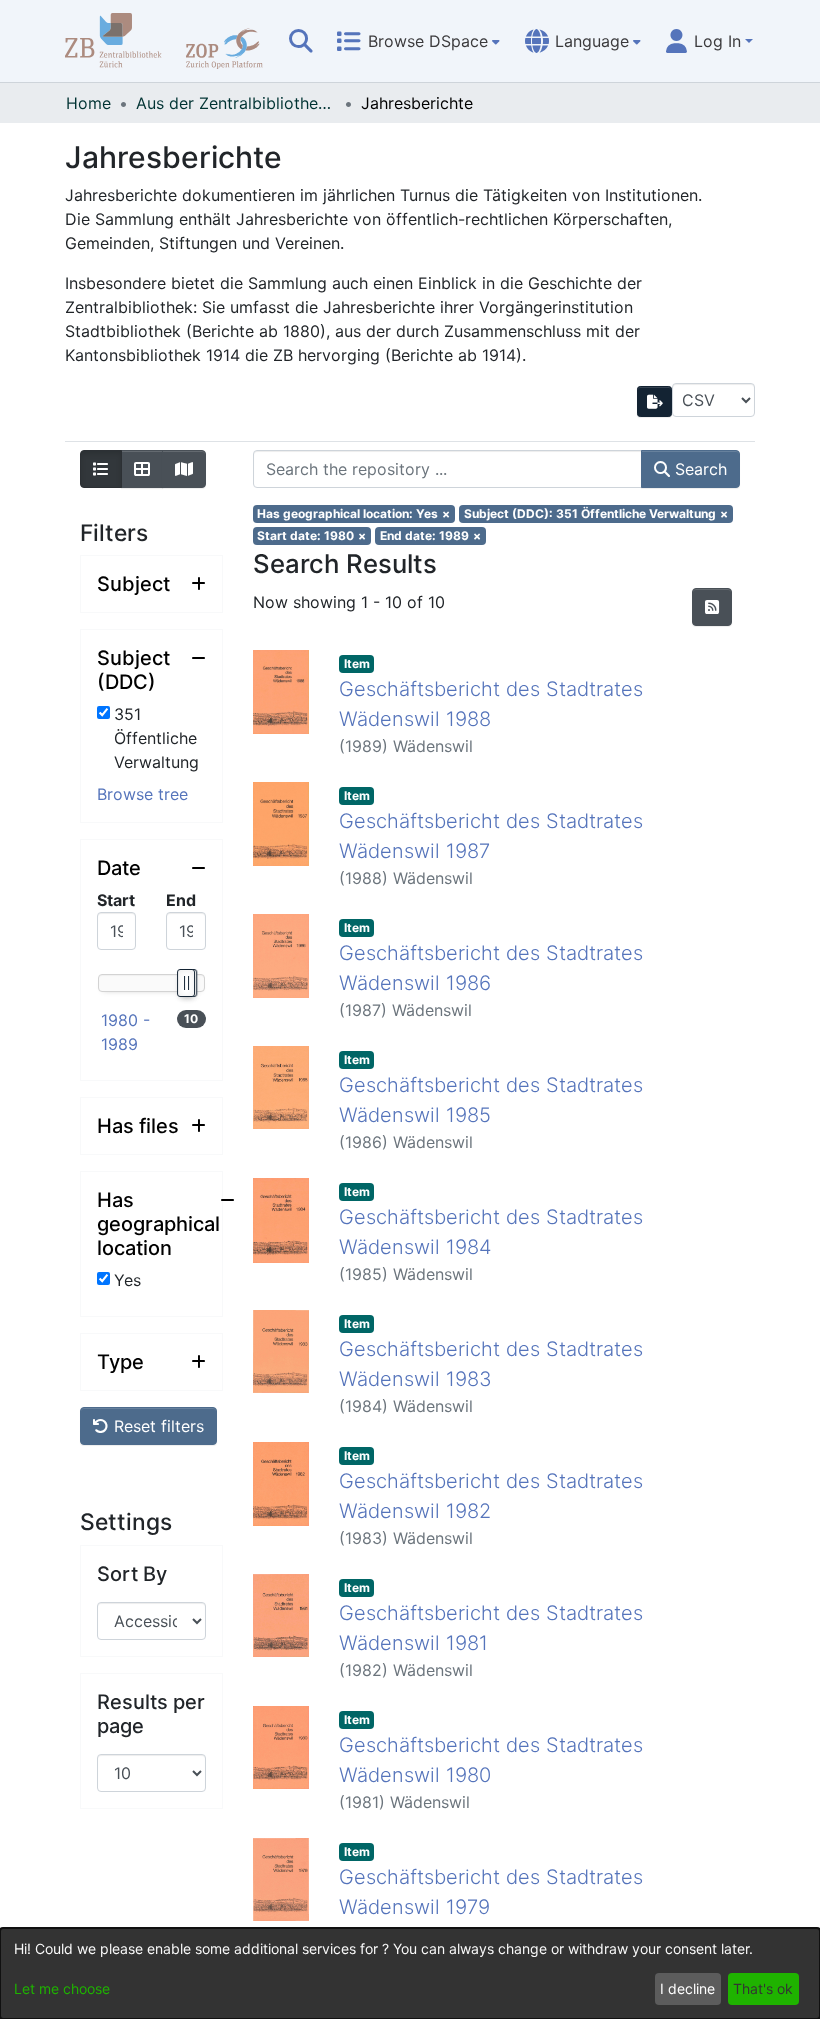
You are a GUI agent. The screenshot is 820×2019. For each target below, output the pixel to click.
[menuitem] (418, 41)
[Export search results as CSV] (655, 401)
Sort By (132, 1574)
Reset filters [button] (156, 1426)
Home (88, 103)
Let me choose (62, 1988)
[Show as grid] (142, 469)
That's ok (763, 1988)
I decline (687, 1988)
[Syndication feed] (712, 607)
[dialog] (410, 1973)
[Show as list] (101, 469)
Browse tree (142, 794)
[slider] (185, 983)
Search (698, 469)
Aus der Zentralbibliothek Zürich (236, 103)
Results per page (151, 1714)
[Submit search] (301, 41)
